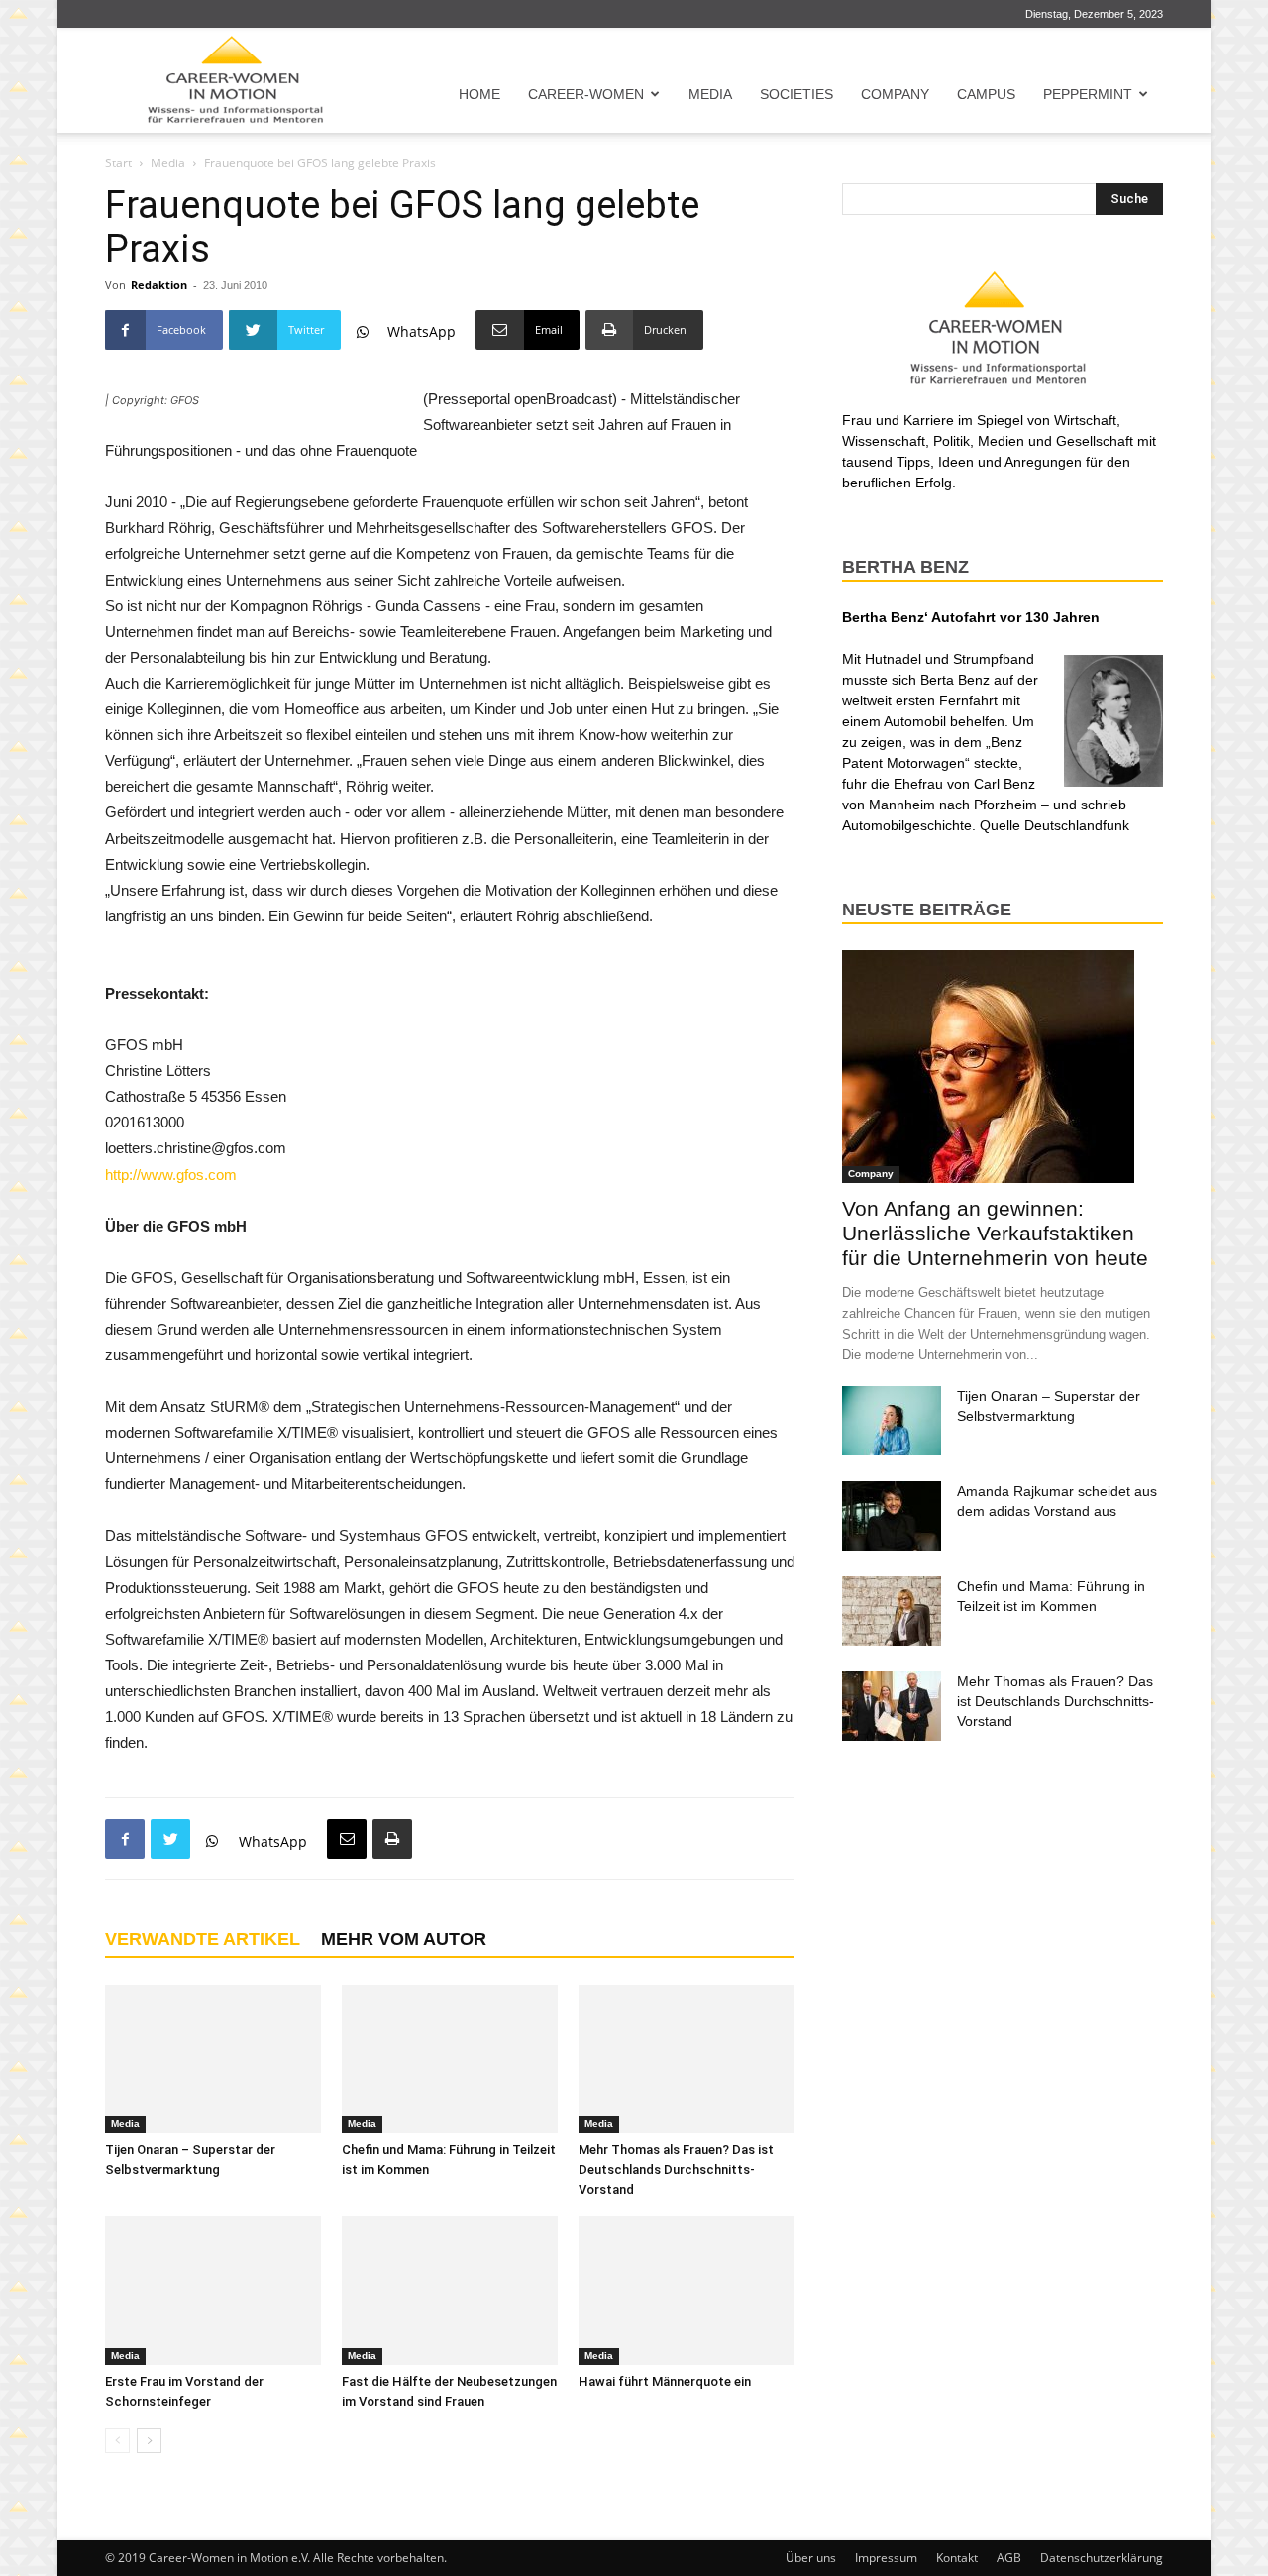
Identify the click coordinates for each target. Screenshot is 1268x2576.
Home (479, 94)
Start (118, 163)
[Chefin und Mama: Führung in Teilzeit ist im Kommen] (450, 2059)
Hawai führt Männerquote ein (665, 2381)
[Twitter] (170, 1839)
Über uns (811, 2558)
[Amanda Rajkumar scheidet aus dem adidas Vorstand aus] (892, 1516)
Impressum (886, 2558)
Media (710, 94)
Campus (986, 94)
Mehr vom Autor (404, 1939)
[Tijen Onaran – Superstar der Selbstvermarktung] (213, 2059)
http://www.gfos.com (171, 1175)
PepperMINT (1088, 94)
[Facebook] (125, 1839)
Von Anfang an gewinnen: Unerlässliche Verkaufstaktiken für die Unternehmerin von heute (995, 1233)
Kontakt (957, 2558)
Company (895, 94)
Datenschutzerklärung (1102, 2558)
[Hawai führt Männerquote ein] (687, 2291)
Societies (796, 94)
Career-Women (586, 94)
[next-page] (149, 2441)
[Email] (347, 1839)
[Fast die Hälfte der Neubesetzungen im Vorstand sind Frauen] (450, 2291)
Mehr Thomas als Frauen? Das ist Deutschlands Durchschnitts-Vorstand (676, 2169)
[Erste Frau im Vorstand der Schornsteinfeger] (213, 2291)
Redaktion (159, 285)
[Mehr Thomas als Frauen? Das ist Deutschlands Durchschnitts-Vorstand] (687, 2059)
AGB (1009, 2558)
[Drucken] (392, 1839)
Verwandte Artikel (203, 1939)
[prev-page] (117, 2441)
